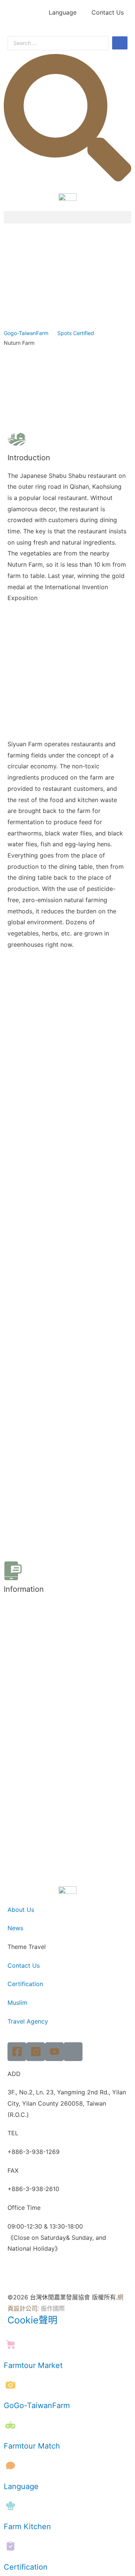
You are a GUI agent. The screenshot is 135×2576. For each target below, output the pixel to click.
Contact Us (108, 12)
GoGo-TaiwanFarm (37, 2405)
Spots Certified (76, 333)
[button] (67, 217)
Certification (25, 1984)
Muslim (17, 2003)
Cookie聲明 (32, 2320)
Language (63, 12)
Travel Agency (28, 2021)
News (15, 1928)
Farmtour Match (32, 2446)
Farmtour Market (33, 2365)
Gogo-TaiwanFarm (26, 333)
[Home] (73, 2052)
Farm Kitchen (27, 2527)
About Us (21, 1910)
